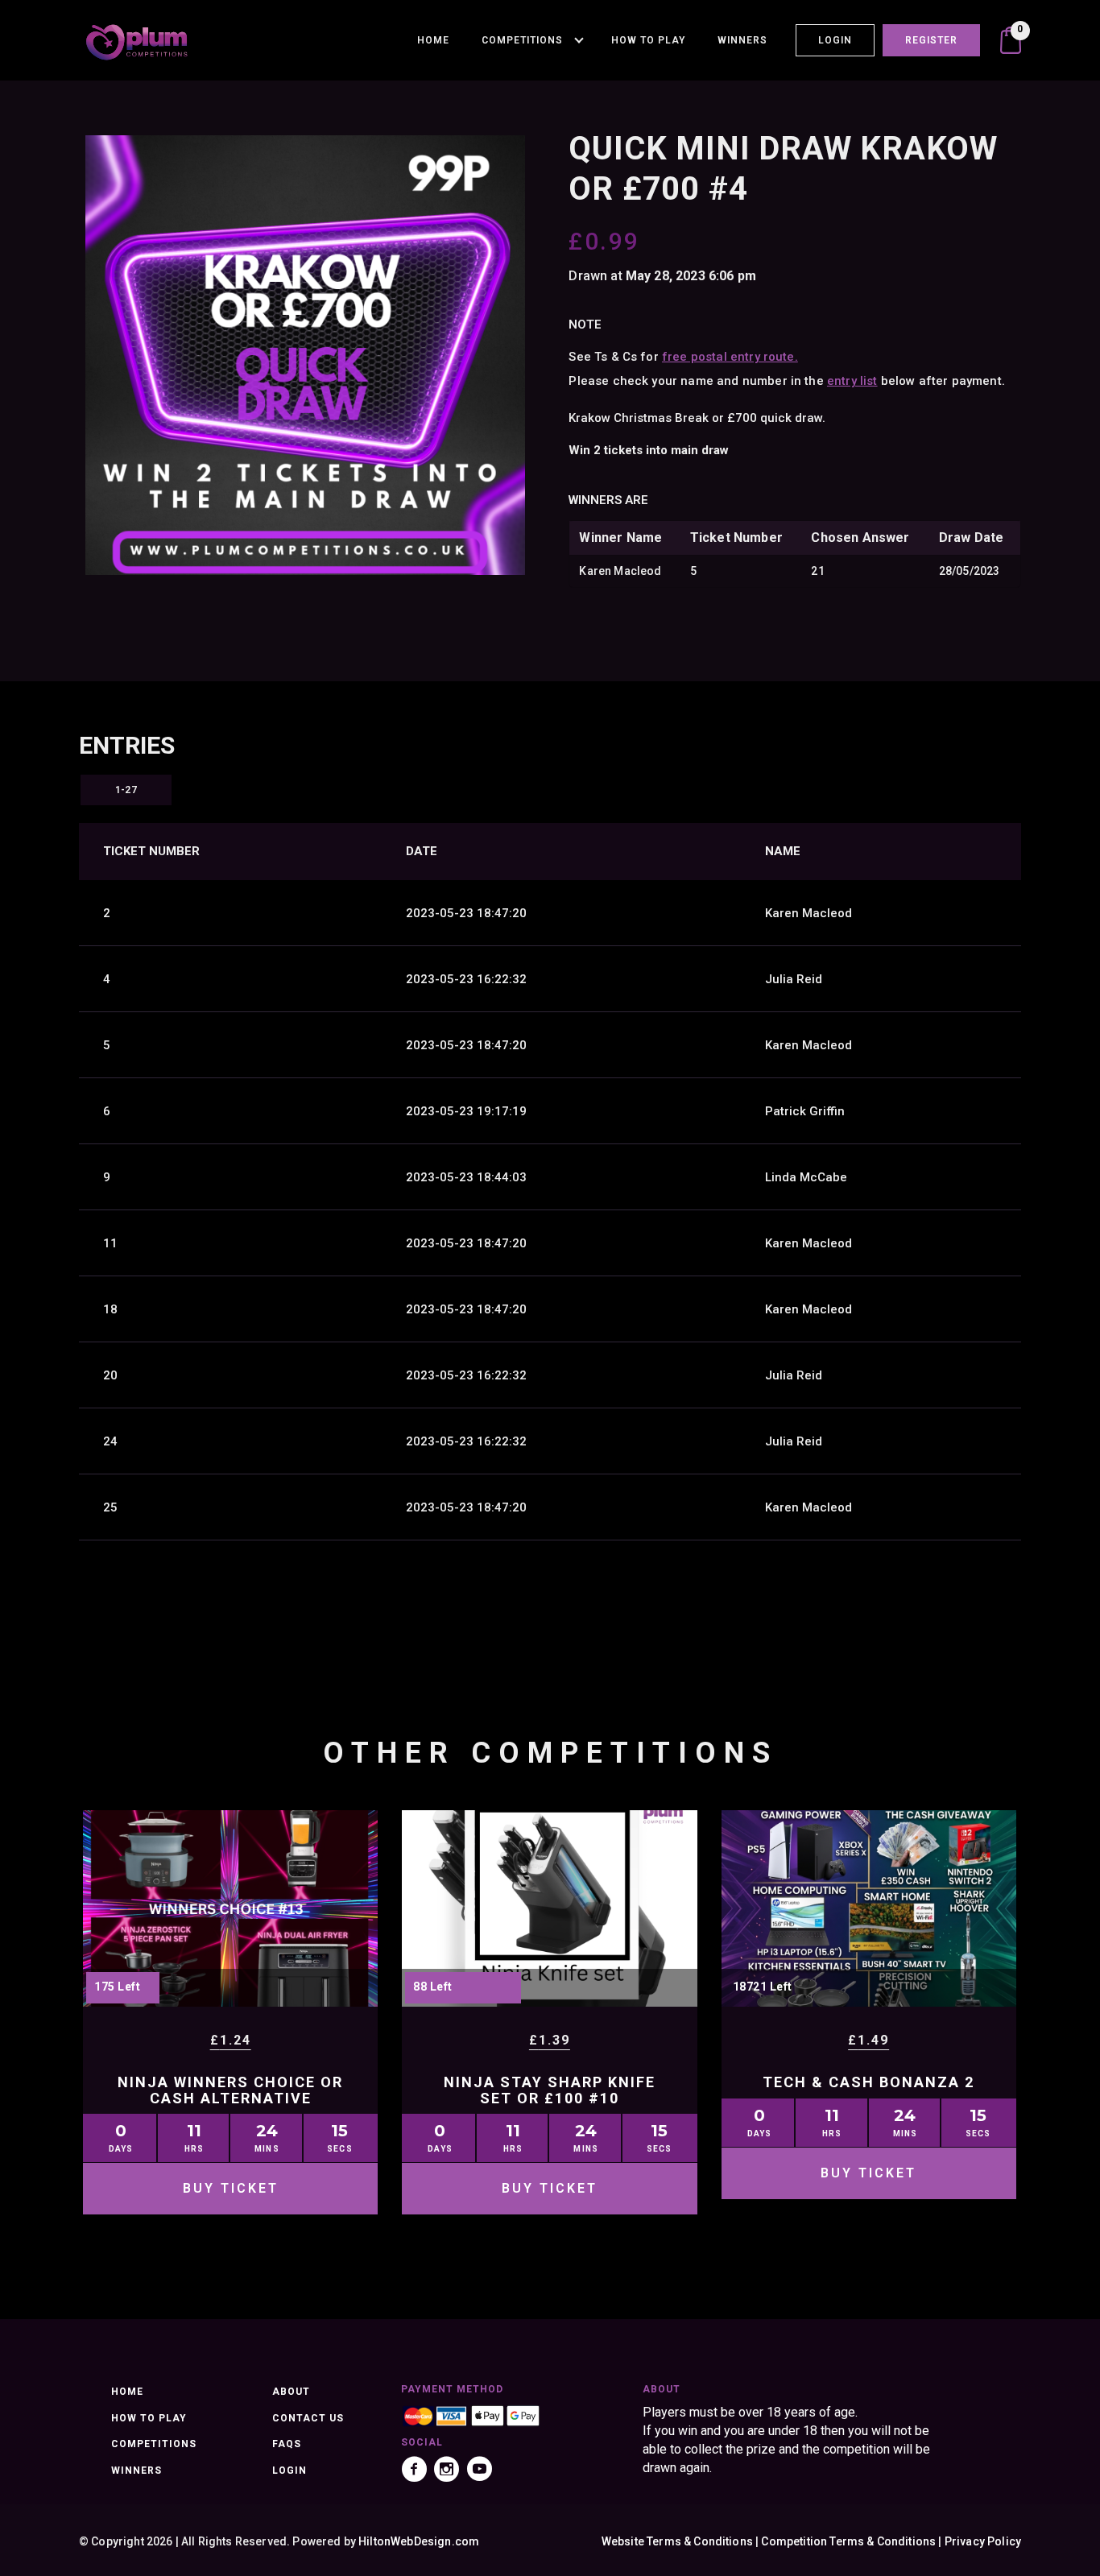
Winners (742, 40)
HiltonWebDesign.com (419, 2541)
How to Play (648, 40)
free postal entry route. (730, 357)
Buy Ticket (231, 2188)
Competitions (522, 40)
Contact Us (308, 2418)
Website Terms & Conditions (677, 2541)
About (291, 2392)
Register (931, 40)
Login (835, 40)
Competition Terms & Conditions (848, 2541)
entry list (852, 381)
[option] (305, 355)
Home (433, 40)
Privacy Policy (983, 2541)
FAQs (287, 2444)
